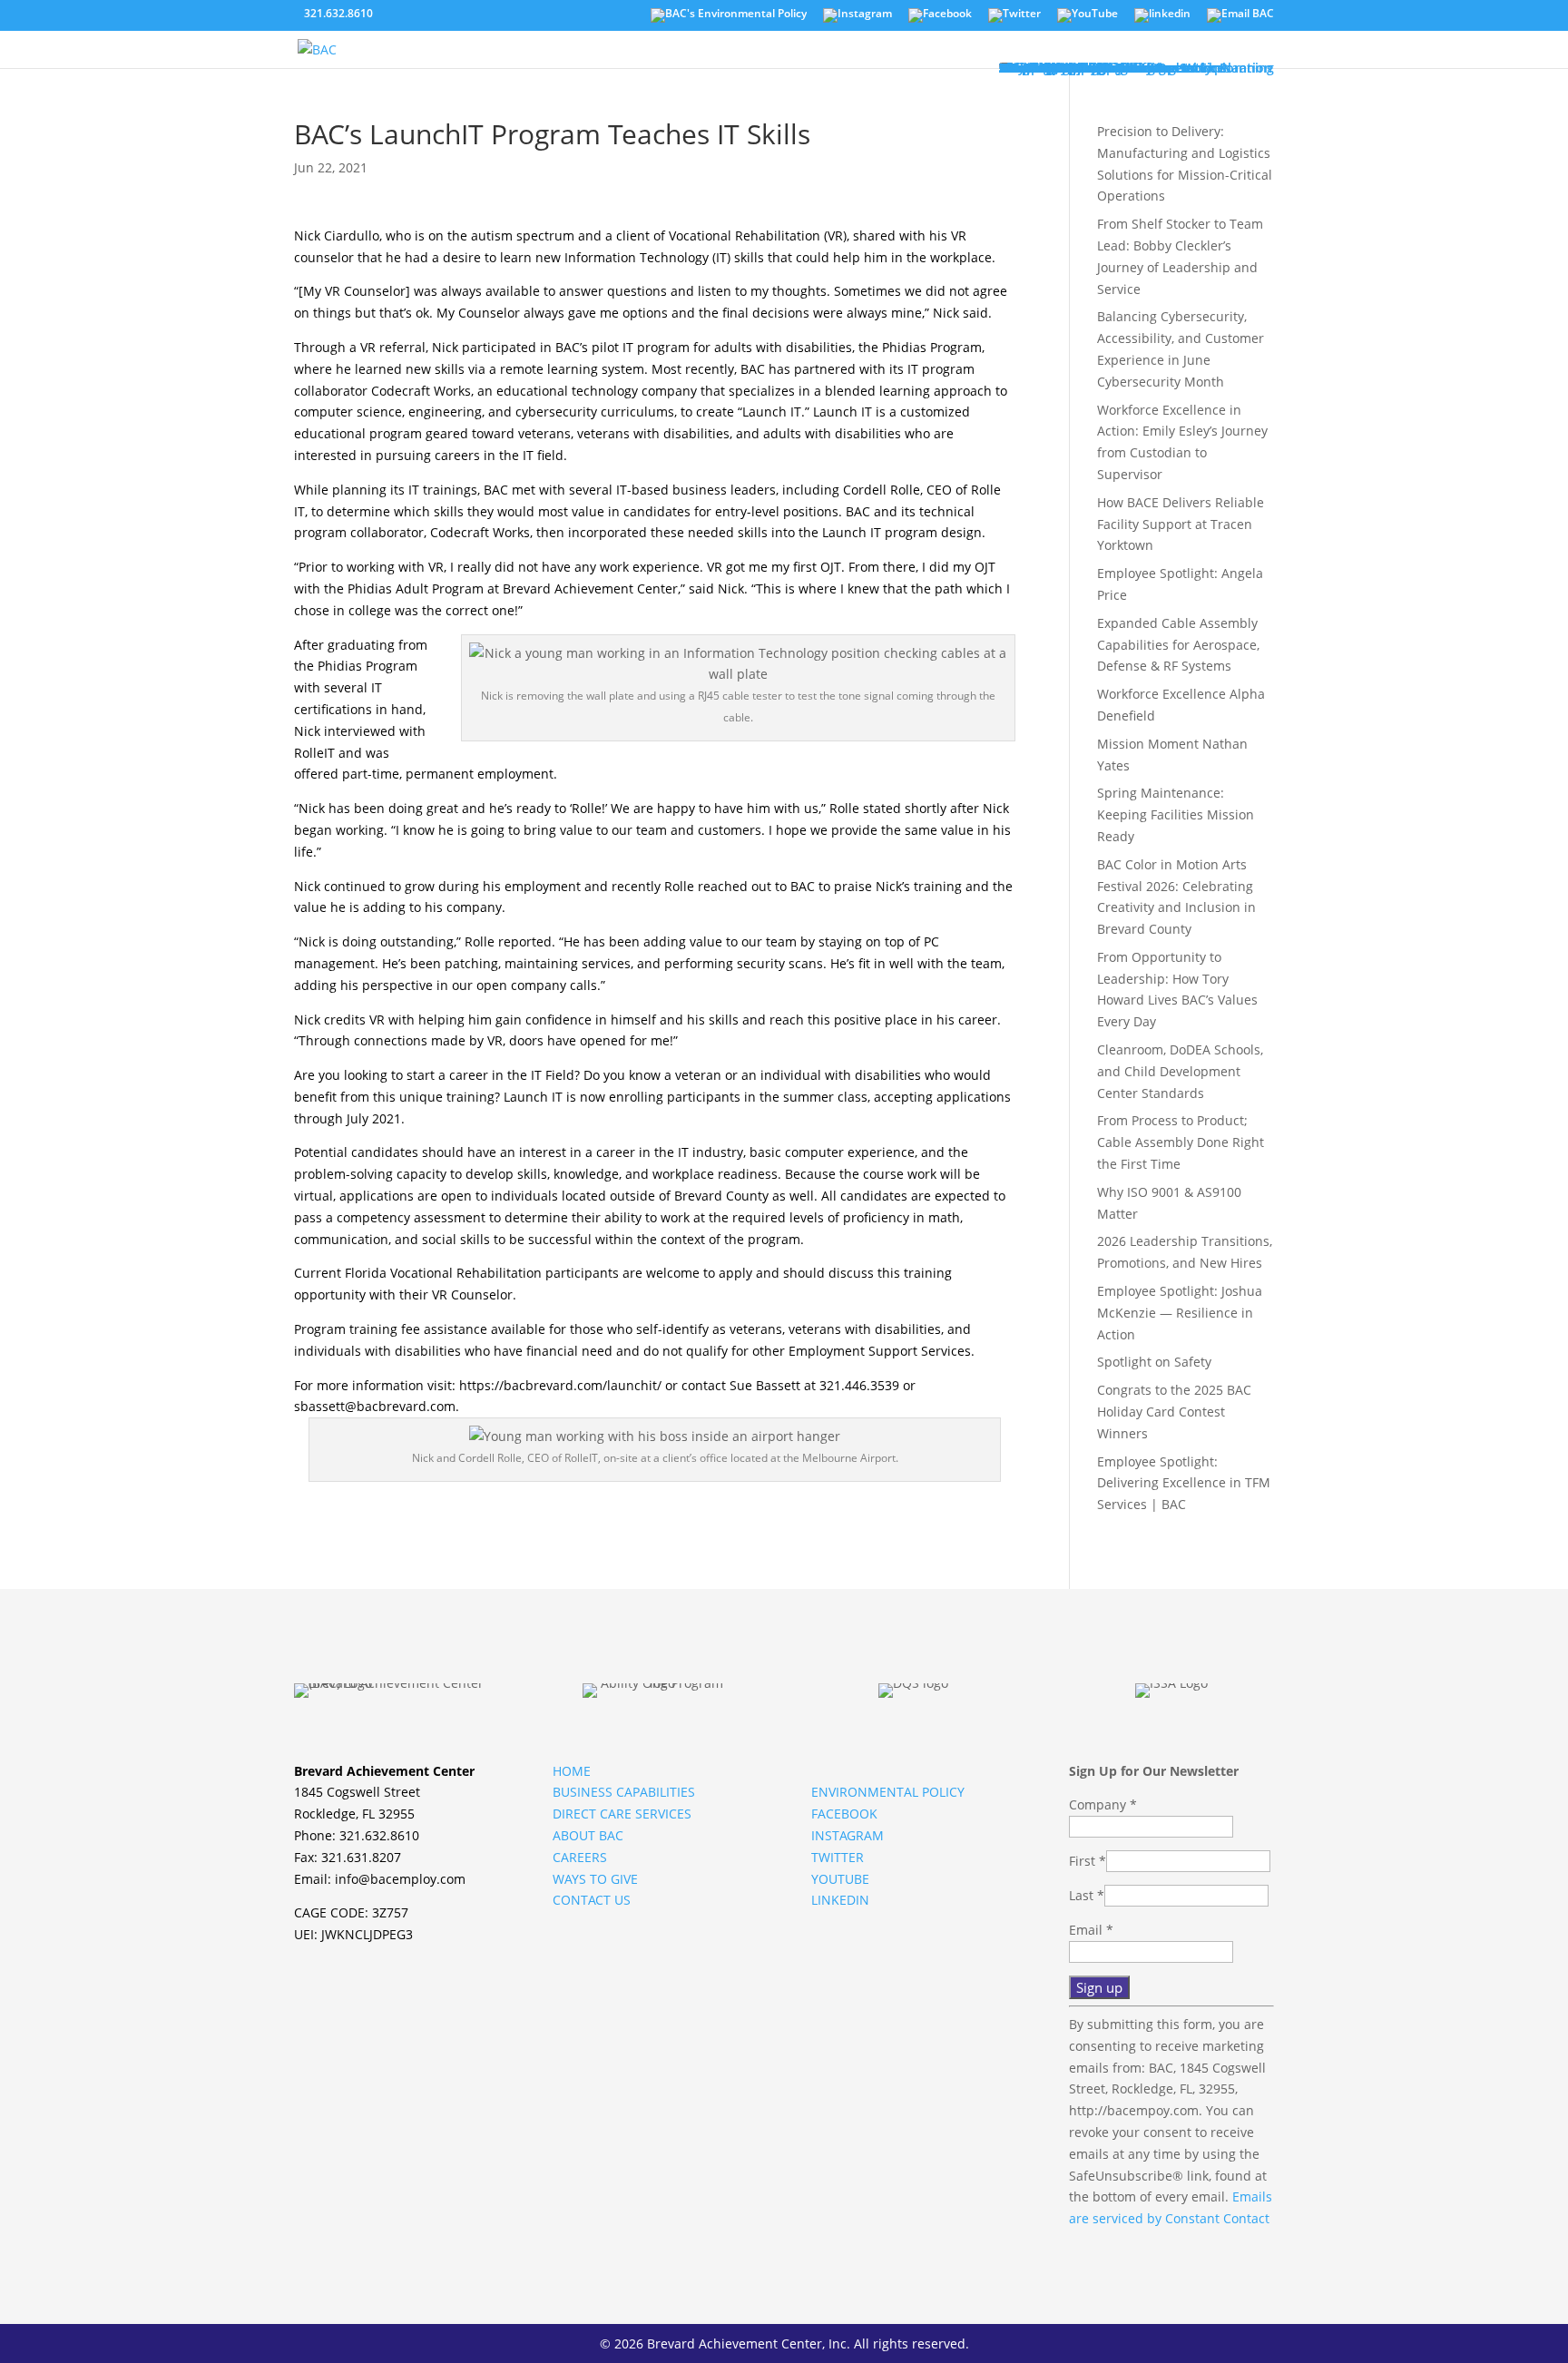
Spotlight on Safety (1154, 1362)
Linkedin (840, 1900)
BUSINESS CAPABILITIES (624, 1792)
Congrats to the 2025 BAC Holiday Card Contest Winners (1174, 1412)
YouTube (840, 1879)
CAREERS (580, 1857)
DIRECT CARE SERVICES (622, 1814)
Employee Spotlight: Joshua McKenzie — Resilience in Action (1180, 1313)
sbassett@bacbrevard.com (375, 1406)
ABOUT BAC (588, 1835)
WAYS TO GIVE (595, 1879)
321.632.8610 (338, 13)
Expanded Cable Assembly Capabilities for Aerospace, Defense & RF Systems (1178, 645)
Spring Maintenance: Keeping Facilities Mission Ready (1176, 814)
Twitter (838, 1857)
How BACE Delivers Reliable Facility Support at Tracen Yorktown (1181, 524)
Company (1103, 1804)
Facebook (844, 1814)
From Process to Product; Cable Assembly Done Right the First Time (1181, 1142)
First (1088, 1861)
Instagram (848, 1835)
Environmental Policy (888, 1792)
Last (1087, 1895)
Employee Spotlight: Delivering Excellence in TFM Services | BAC (1184, 1483)
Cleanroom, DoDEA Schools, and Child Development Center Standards (1180, 1071)
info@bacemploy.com (400, 1879)
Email (1091, 1930)
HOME (572, 1771)
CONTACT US (592, 1900)
